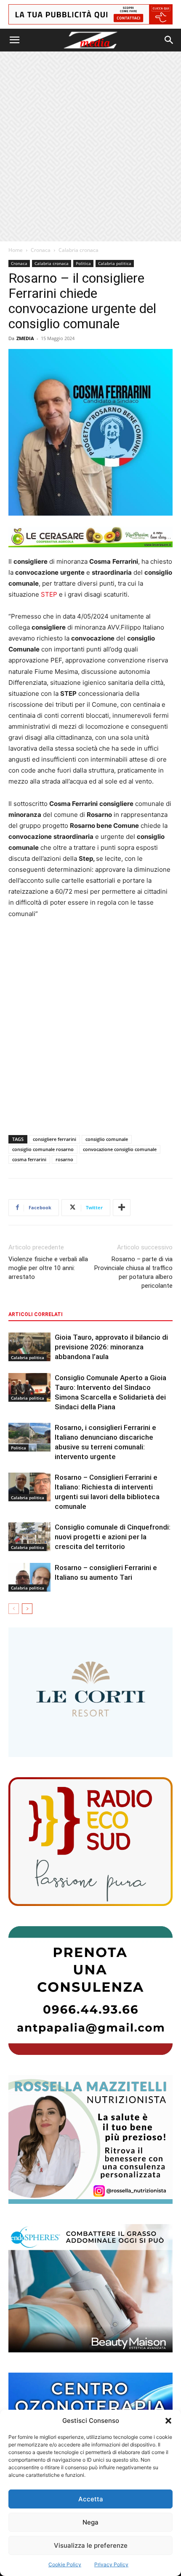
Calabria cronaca (79, 250)
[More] (122, 1208)
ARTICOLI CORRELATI (36, 1314)
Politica (83, 263)
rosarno (64, 1159)
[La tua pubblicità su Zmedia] (90, 14)
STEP (49, 594)
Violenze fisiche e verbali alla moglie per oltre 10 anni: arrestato (48, 1268)
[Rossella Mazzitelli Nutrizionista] (90, 2139)
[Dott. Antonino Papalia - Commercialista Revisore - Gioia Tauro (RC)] (90, 1991)
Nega (90, 2522)
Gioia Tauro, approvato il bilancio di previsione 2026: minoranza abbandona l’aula (111, 1347)
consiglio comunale (107, 1139)
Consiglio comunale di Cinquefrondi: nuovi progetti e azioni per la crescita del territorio (113, 1537)
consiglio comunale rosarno (43, 1149)
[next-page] (27, 1609)
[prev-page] (14, 1609)
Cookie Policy (65, 2564)
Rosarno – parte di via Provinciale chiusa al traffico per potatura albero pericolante (133, 1272)
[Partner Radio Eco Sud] (90, 1842)
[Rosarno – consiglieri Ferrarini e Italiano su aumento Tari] (29, 1577)
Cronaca (41, 250)
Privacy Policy (111, 2564)
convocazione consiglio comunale (120, 1149)
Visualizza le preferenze (91, 2545)
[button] (168, 2421)
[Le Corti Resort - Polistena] (90, 1692)
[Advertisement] (90, 146)
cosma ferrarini (29, 1159)
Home (16, 250)
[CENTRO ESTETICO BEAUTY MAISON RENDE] (90, 2288)
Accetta (91, 2499)
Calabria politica (115, 263)
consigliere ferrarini (55, 1139)
